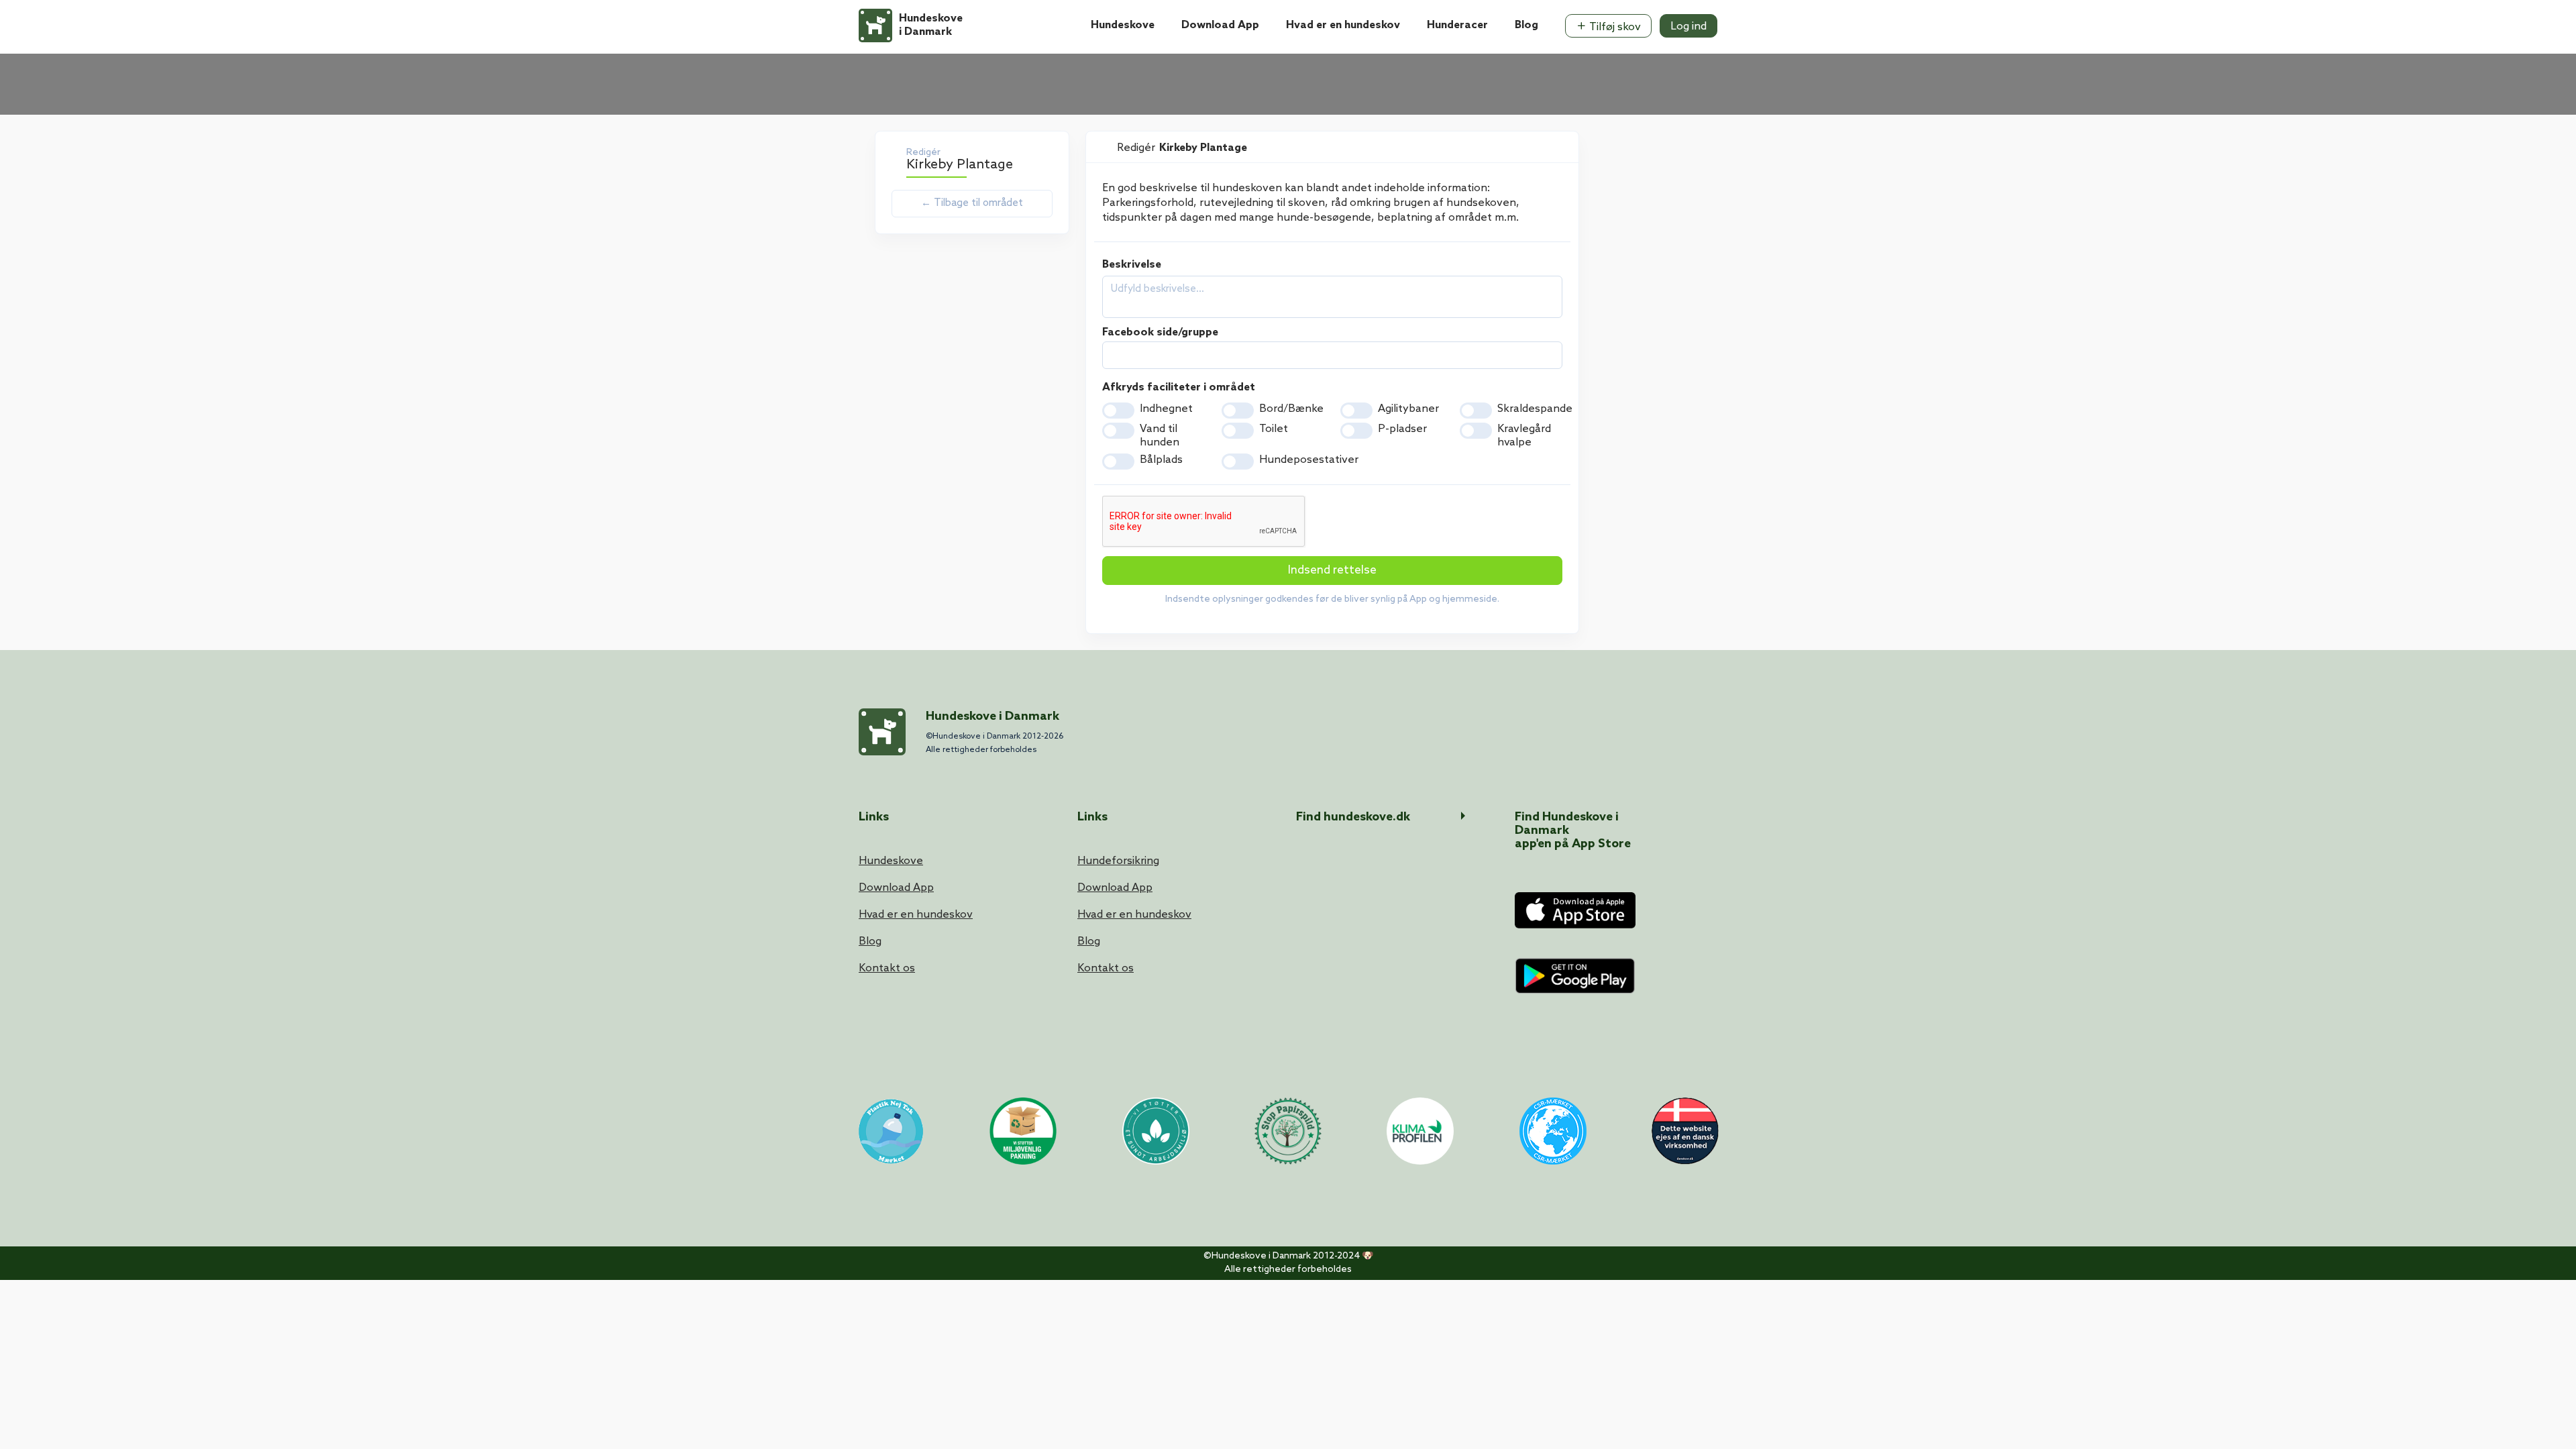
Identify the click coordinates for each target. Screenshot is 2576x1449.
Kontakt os (887, 968)
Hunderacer (1457, 25)
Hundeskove (1123, 25)
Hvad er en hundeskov (1343, 25)
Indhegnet (1166, 409)
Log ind (1688, 26)
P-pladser (1402, 429)
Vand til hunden (1160, 436)
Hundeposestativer (1309, 460)
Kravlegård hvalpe (1524, 436)
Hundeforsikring (1118, 861)
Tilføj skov (1614, 27)
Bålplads (1161, 460)
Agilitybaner (1408, 409)
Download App (1220, 25)
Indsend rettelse (1332, 571)
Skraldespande (1535, 409)
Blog (1526, 25)
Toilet (1274, 429)
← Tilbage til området (972, 203)
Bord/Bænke (1291, 409)
